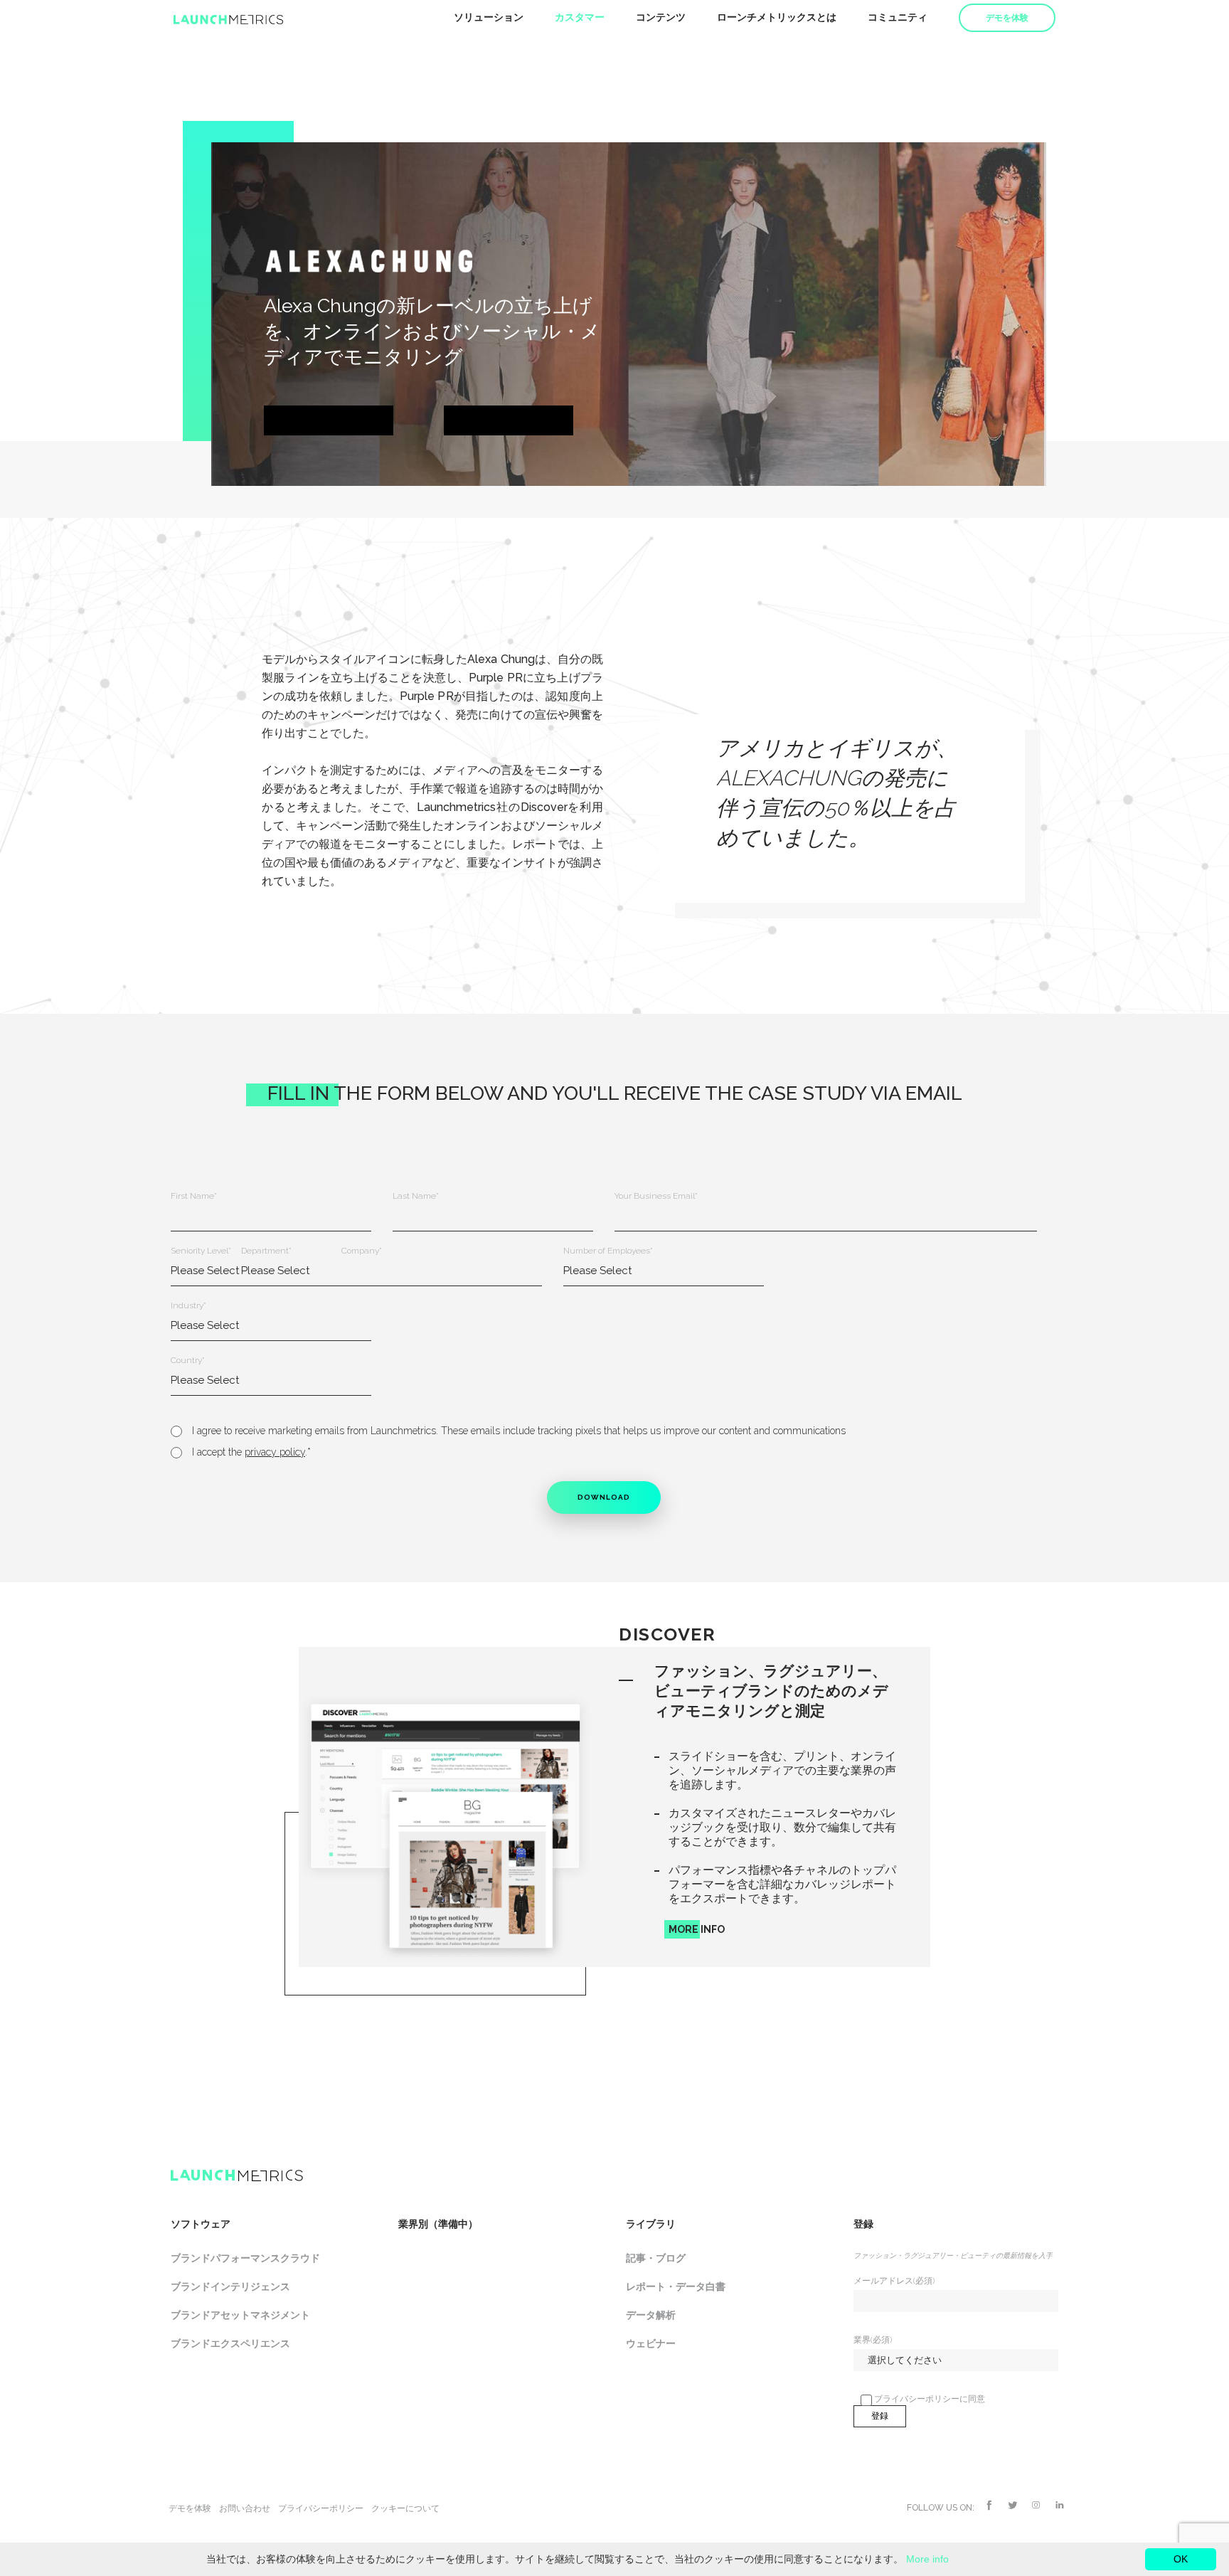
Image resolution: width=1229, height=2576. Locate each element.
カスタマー (580, 17)
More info (927, 2559)
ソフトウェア (201, 2224)
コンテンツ (661, 17)
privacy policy (275, 1452)
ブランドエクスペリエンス (230, 2343)
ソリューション (489, 17)
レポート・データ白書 (676, 2286)
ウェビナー (651, 2343)
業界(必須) (873, 2340)
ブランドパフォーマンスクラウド (245, 2258)
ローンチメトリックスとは (777, 17)
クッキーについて (405, 2508)
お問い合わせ (245, 2508)
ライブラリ (651, 2224)
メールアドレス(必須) (894, 2281)
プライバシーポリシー (321, 2508)
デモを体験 (1007, 18)
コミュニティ (898, 17)
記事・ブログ (656, 2258)
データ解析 (651, 2315)
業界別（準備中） (438, 2224)
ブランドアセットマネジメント (240, 2315)
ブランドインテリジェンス (230, 2286)
